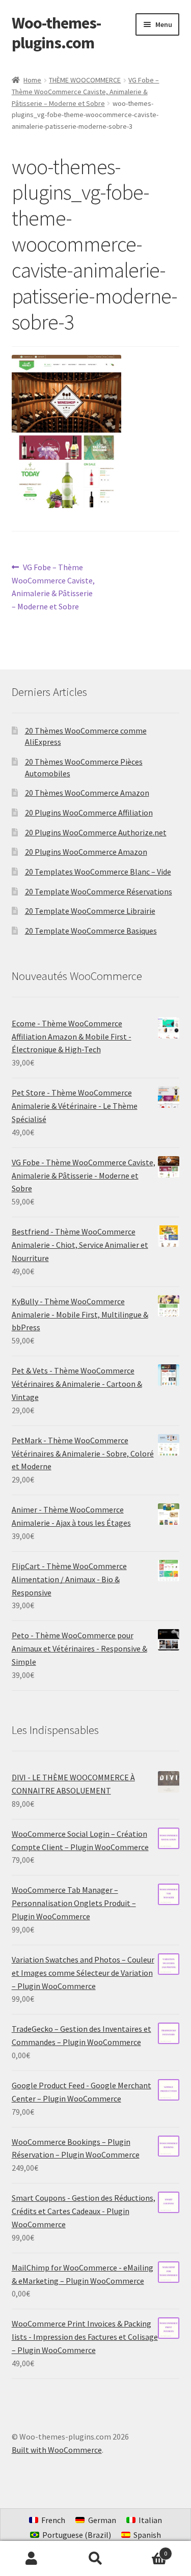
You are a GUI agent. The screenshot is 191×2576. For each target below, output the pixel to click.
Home (32, 80)
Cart (147, 2550)
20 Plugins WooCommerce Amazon (86, 852)
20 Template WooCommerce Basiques (91, 931)
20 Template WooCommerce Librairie (90, 911)
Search (95, 2559)
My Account (32, 2559)
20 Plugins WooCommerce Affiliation (89, 813)
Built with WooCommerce (57, 2450)
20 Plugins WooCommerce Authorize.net (96, 832)
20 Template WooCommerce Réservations (99, 891)
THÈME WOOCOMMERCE (85, 80)
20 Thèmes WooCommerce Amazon (87, 793)
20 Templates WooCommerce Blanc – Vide (98, 872)
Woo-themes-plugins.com (56, 33)
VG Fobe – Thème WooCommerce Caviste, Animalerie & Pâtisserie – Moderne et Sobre (86, 91)
